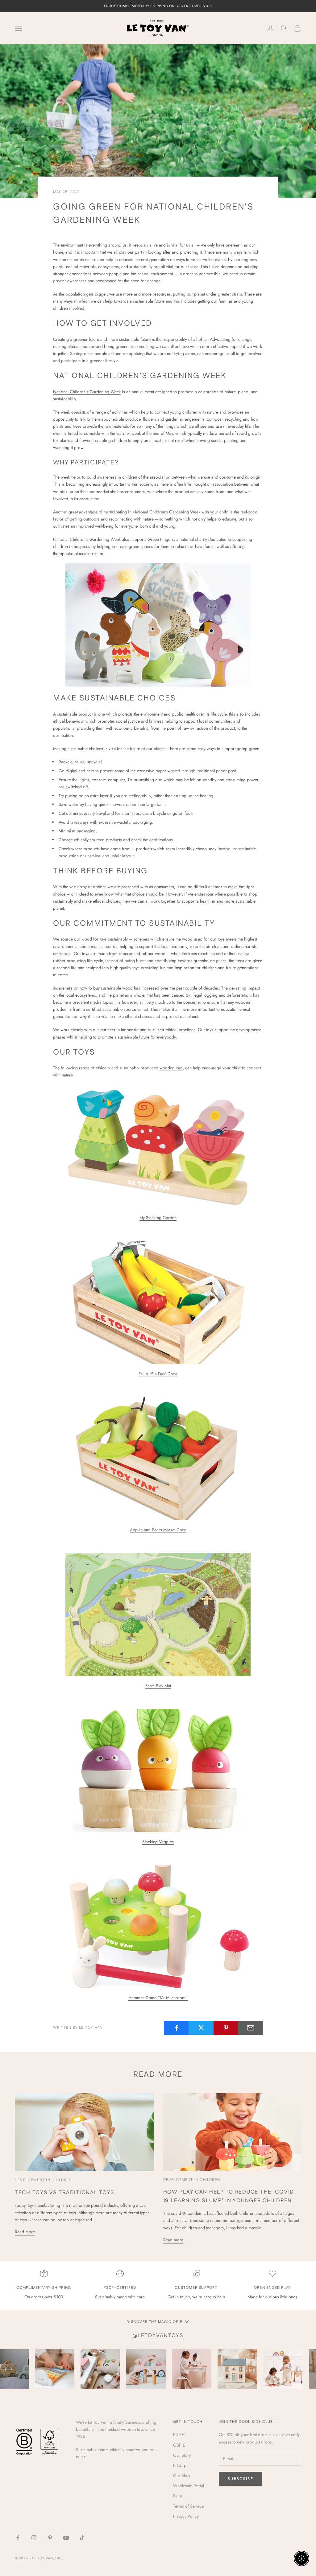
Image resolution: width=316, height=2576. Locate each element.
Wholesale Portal (189, 2486)
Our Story (182, 2455)
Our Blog (181, 2476)
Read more (25, 2232)
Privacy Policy (186, 2516)
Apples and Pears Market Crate (158, 1530)
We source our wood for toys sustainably (90, 939)
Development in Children (43, 2180)
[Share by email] (251, 2028)
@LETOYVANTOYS (158, 2336)
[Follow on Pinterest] (50, 2538)
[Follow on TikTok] (82, 2538)
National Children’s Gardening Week (87, 392)
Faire (178, 2496)
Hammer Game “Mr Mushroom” (158, 1998)
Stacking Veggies (158, 1842)
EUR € (179, 2435)
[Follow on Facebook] (18, 2538)
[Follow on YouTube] (66, 2538)
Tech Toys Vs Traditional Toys (65, 2193)
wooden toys (171, 1068)
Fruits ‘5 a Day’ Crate (158, 1374)
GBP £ (179, 2445)
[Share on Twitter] (201, 2028)
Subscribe (241, 2479)
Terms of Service (188, 2506)
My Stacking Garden (158, 1218)
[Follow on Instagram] (34, 2538)
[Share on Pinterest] (226, 2028)
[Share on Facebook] (176, 2028)
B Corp (180, 2465)
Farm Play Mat (158, 1686)
